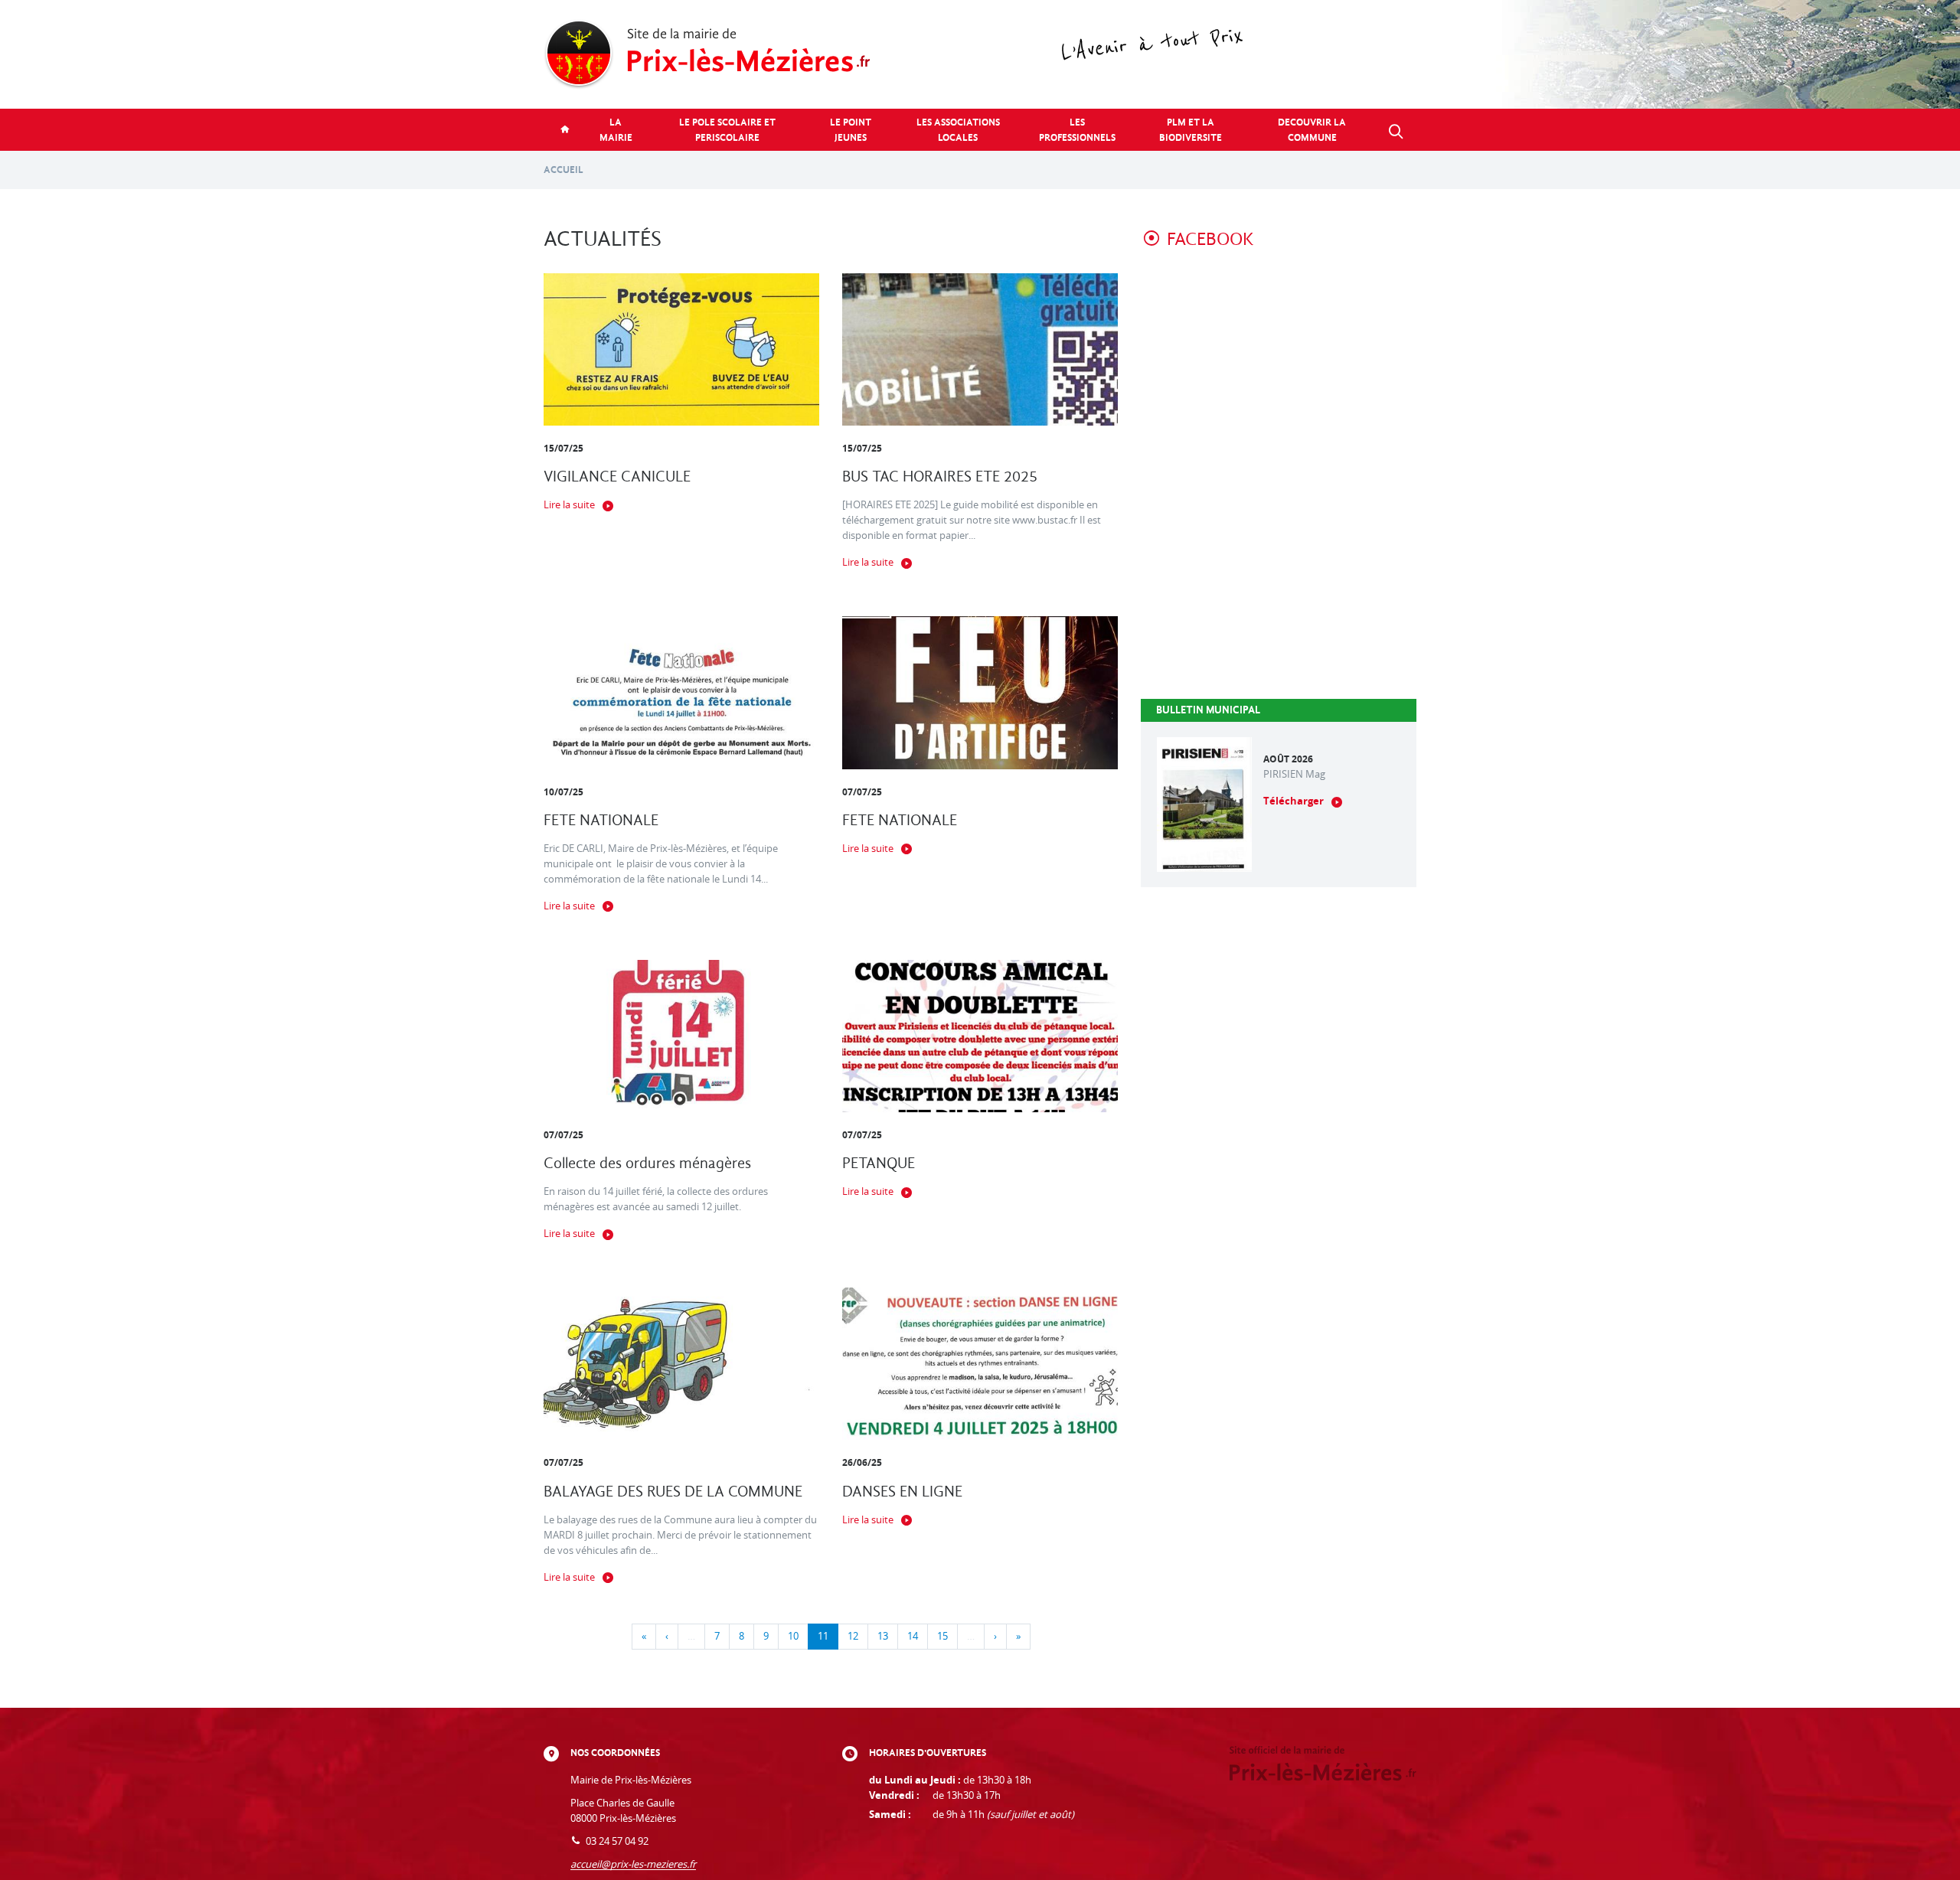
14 (913, 1636)
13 (883, 1636)
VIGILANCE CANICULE (617, 477)
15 (942, 1636)
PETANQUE (879, 1163)
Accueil (563, 170)
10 (793, 1636)
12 (853, 1636)
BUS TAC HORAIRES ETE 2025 (940, 477)
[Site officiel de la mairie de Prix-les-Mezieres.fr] (980, 54)
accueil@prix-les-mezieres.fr (633, 1864)
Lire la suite (569, 505)
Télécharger (1294, 801)
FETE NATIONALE (601, 820)
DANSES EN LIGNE (902, 1492)
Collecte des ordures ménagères (647, 1163)
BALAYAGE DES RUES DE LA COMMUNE (673, 1492)
